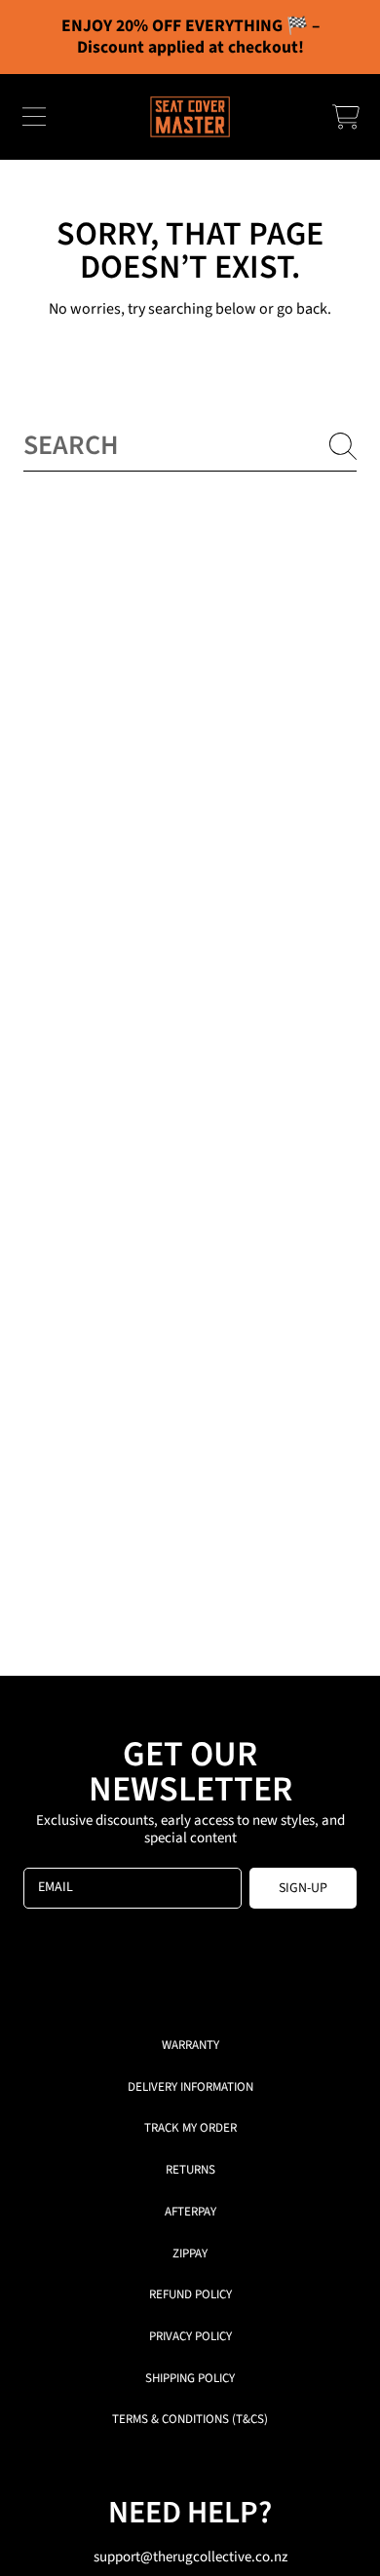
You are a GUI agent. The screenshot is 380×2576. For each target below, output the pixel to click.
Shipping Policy (190, 2378)
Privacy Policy (190, 2336)
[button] (34, 117)
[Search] (343, 446)
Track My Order (190, 2128)
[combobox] (190, 446)
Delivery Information (190, 2087)
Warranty (190, 2045)
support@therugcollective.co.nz (190, 2557)
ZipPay (190, 2254)
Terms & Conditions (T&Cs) (190, 2419)
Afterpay (190, 2212)
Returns (190, 2170)
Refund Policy (190, 2294)
